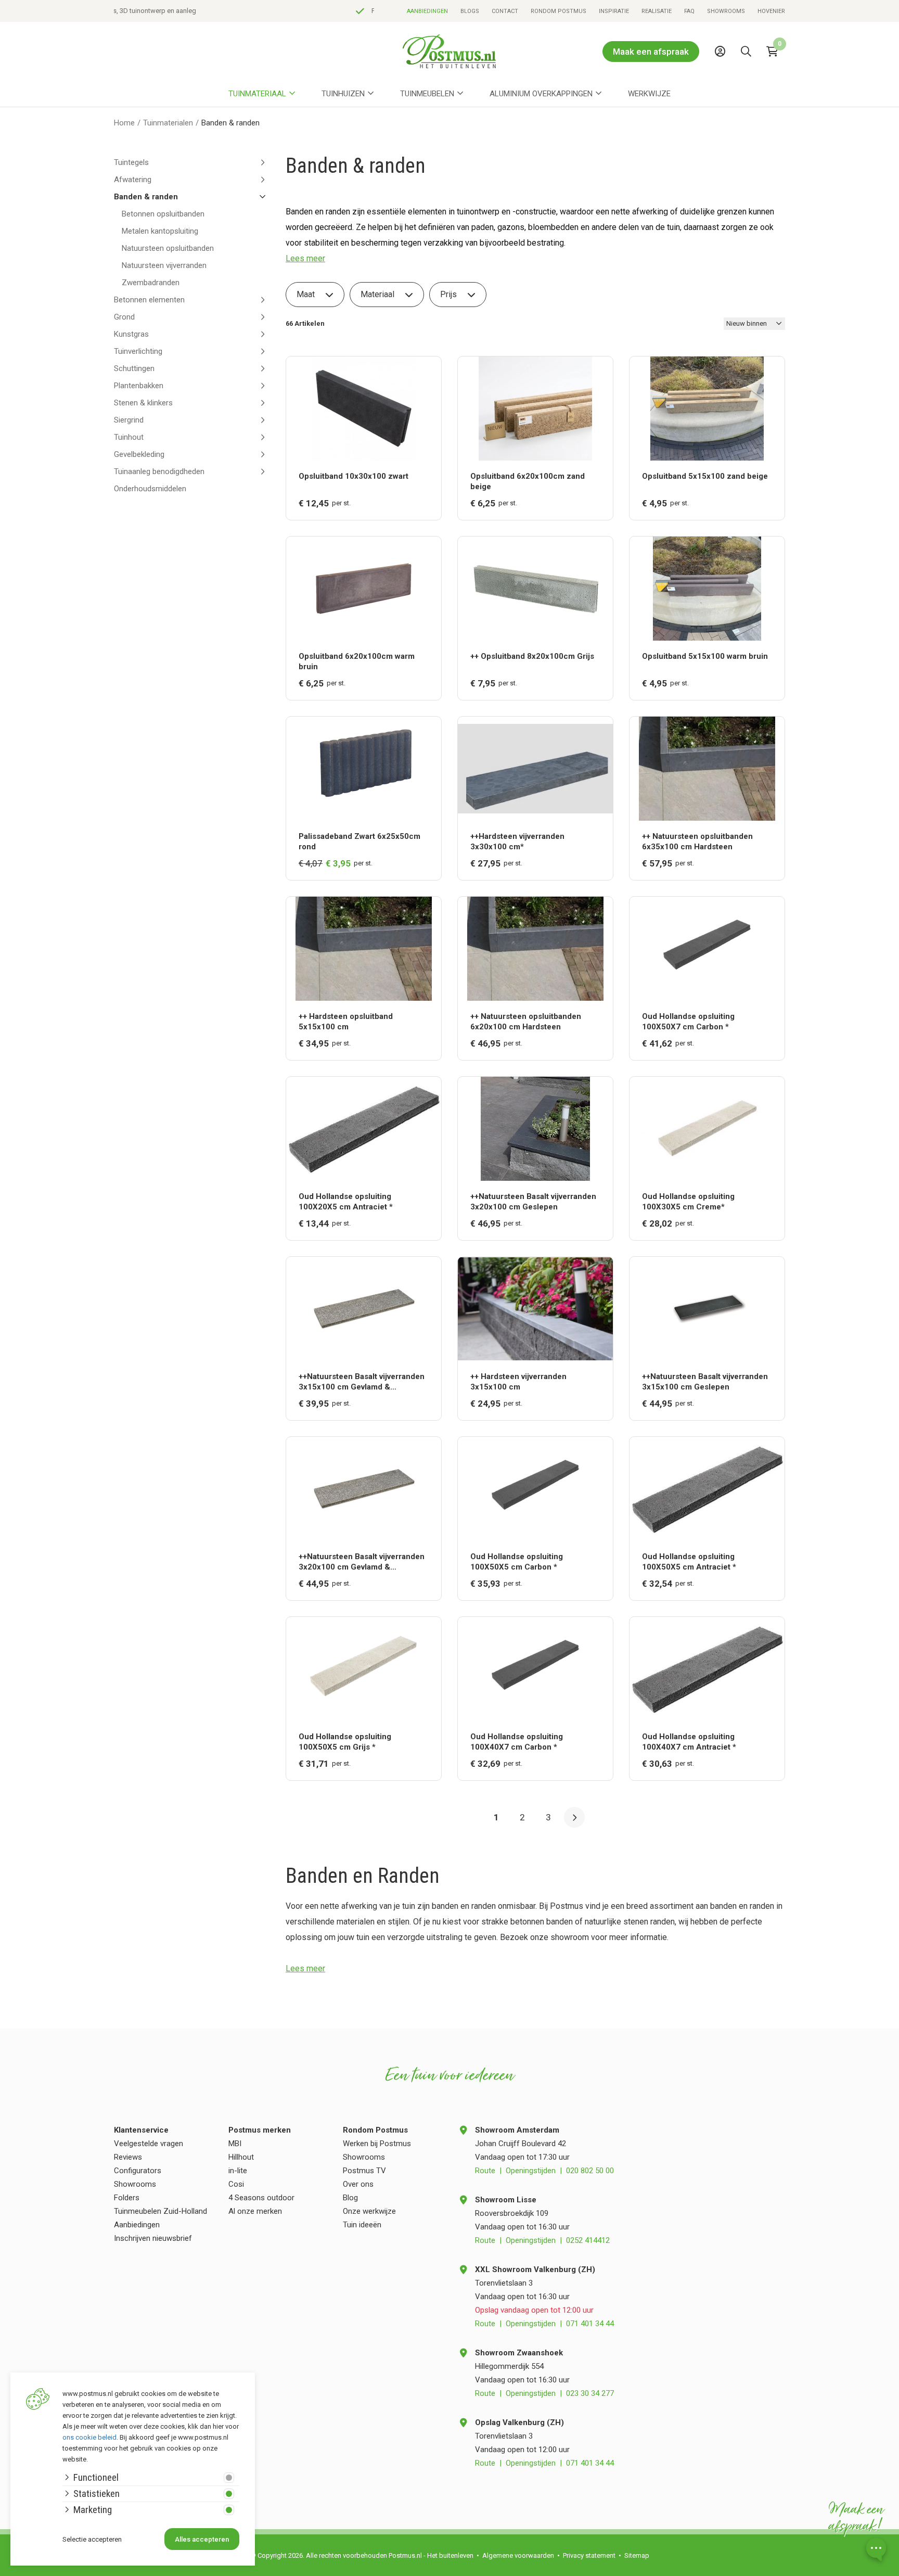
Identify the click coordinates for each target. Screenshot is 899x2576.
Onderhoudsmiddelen (150, 489)
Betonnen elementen (149, 300)
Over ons (358, 2184)
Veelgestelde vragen (149, 2144)
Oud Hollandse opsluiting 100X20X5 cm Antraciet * (346, 1202)
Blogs (470, 11)
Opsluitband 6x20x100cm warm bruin (357, 661)
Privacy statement (589, 2555)
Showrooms (726, 11)
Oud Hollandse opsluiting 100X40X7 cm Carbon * (517, 1742)
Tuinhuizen (343, 94)
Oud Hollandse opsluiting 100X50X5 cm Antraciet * (689, 1562)
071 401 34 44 (590, 2324)
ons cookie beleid (89, 2437)
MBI (235, 2144)
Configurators (138, 2171)
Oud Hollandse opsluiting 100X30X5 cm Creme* (688, 1202)
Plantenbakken (139, 386)
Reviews (128, 2157)
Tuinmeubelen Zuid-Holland (160, 2211)
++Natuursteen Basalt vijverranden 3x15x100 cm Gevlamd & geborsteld (362, 1382)
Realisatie (657, 11)
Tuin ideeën (362, 2225)
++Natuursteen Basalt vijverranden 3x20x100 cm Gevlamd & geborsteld (362, 1562)
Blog (350, 2198)
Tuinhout (129, 437)
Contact (505, 11)
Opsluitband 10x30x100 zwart (354, 476)
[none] (749, 75)
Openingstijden (531, 2171)
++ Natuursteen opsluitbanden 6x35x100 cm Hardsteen (697, 841)
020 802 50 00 (590, 2171)
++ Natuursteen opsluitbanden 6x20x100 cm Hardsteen (526, 1022)
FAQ (689, 11)
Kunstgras (131, 334)
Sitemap (637, 2555)
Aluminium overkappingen (541, 94)
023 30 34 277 (590, 2393)
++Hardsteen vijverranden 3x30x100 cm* (517, 841)
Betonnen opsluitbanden (163, 214)
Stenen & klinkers (143, 403)
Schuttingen (134, 368)
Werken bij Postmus (377, 2144)
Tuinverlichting (138, 351)
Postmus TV (364, 2171)
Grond (124, 317)
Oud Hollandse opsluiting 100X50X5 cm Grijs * (345, 1742)
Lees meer (305, 258)
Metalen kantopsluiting (160, 231)
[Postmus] (449, 51)
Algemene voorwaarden (518, 2555)
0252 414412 (588, 2240)
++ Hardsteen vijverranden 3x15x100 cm (518, 1382)
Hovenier (771, 11)
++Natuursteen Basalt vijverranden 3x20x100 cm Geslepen (533, 1202)
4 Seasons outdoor (261, 2198)
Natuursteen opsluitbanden (168, 248)
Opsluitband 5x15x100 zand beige (705, 476)
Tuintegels (131, 162)
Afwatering (133, 180)
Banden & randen (146, 197)
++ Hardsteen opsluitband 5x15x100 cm (346, 1022)
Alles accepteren (202, 2539)
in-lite (238, 2171)
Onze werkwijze (369, 2211)
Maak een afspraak (651, 52)
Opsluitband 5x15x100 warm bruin (705, 656)
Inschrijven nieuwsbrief (153, 2238)
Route (485, 2171)
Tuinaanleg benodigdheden (159, 471)
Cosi (236, 2184)
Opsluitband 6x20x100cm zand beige (528, 481)
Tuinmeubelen (427, 94)
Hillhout (241, 2157)
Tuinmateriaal (257, 94)
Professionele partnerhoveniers (176, 11)
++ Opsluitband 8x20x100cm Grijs (532, 656)
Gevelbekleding (139, 454)
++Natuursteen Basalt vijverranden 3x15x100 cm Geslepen (705, 1382)
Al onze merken (255, 2211)
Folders (127, 2198)
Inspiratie (614, 11)
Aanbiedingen (427, 11)
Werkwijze (649, 94)
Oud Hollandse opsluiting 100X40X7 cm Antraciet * (689, 1742)
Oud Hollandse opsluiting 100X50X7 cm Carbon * (688, 1022)
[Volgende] (574, 1817)
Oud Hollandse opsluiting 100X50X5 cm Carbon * (517, 1562)
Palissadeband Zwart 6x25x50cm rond (359, 841)
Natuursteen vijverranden (164, 265)
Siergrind (129, 420)
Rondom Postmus (558, 11)
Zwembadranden (151, 283)
